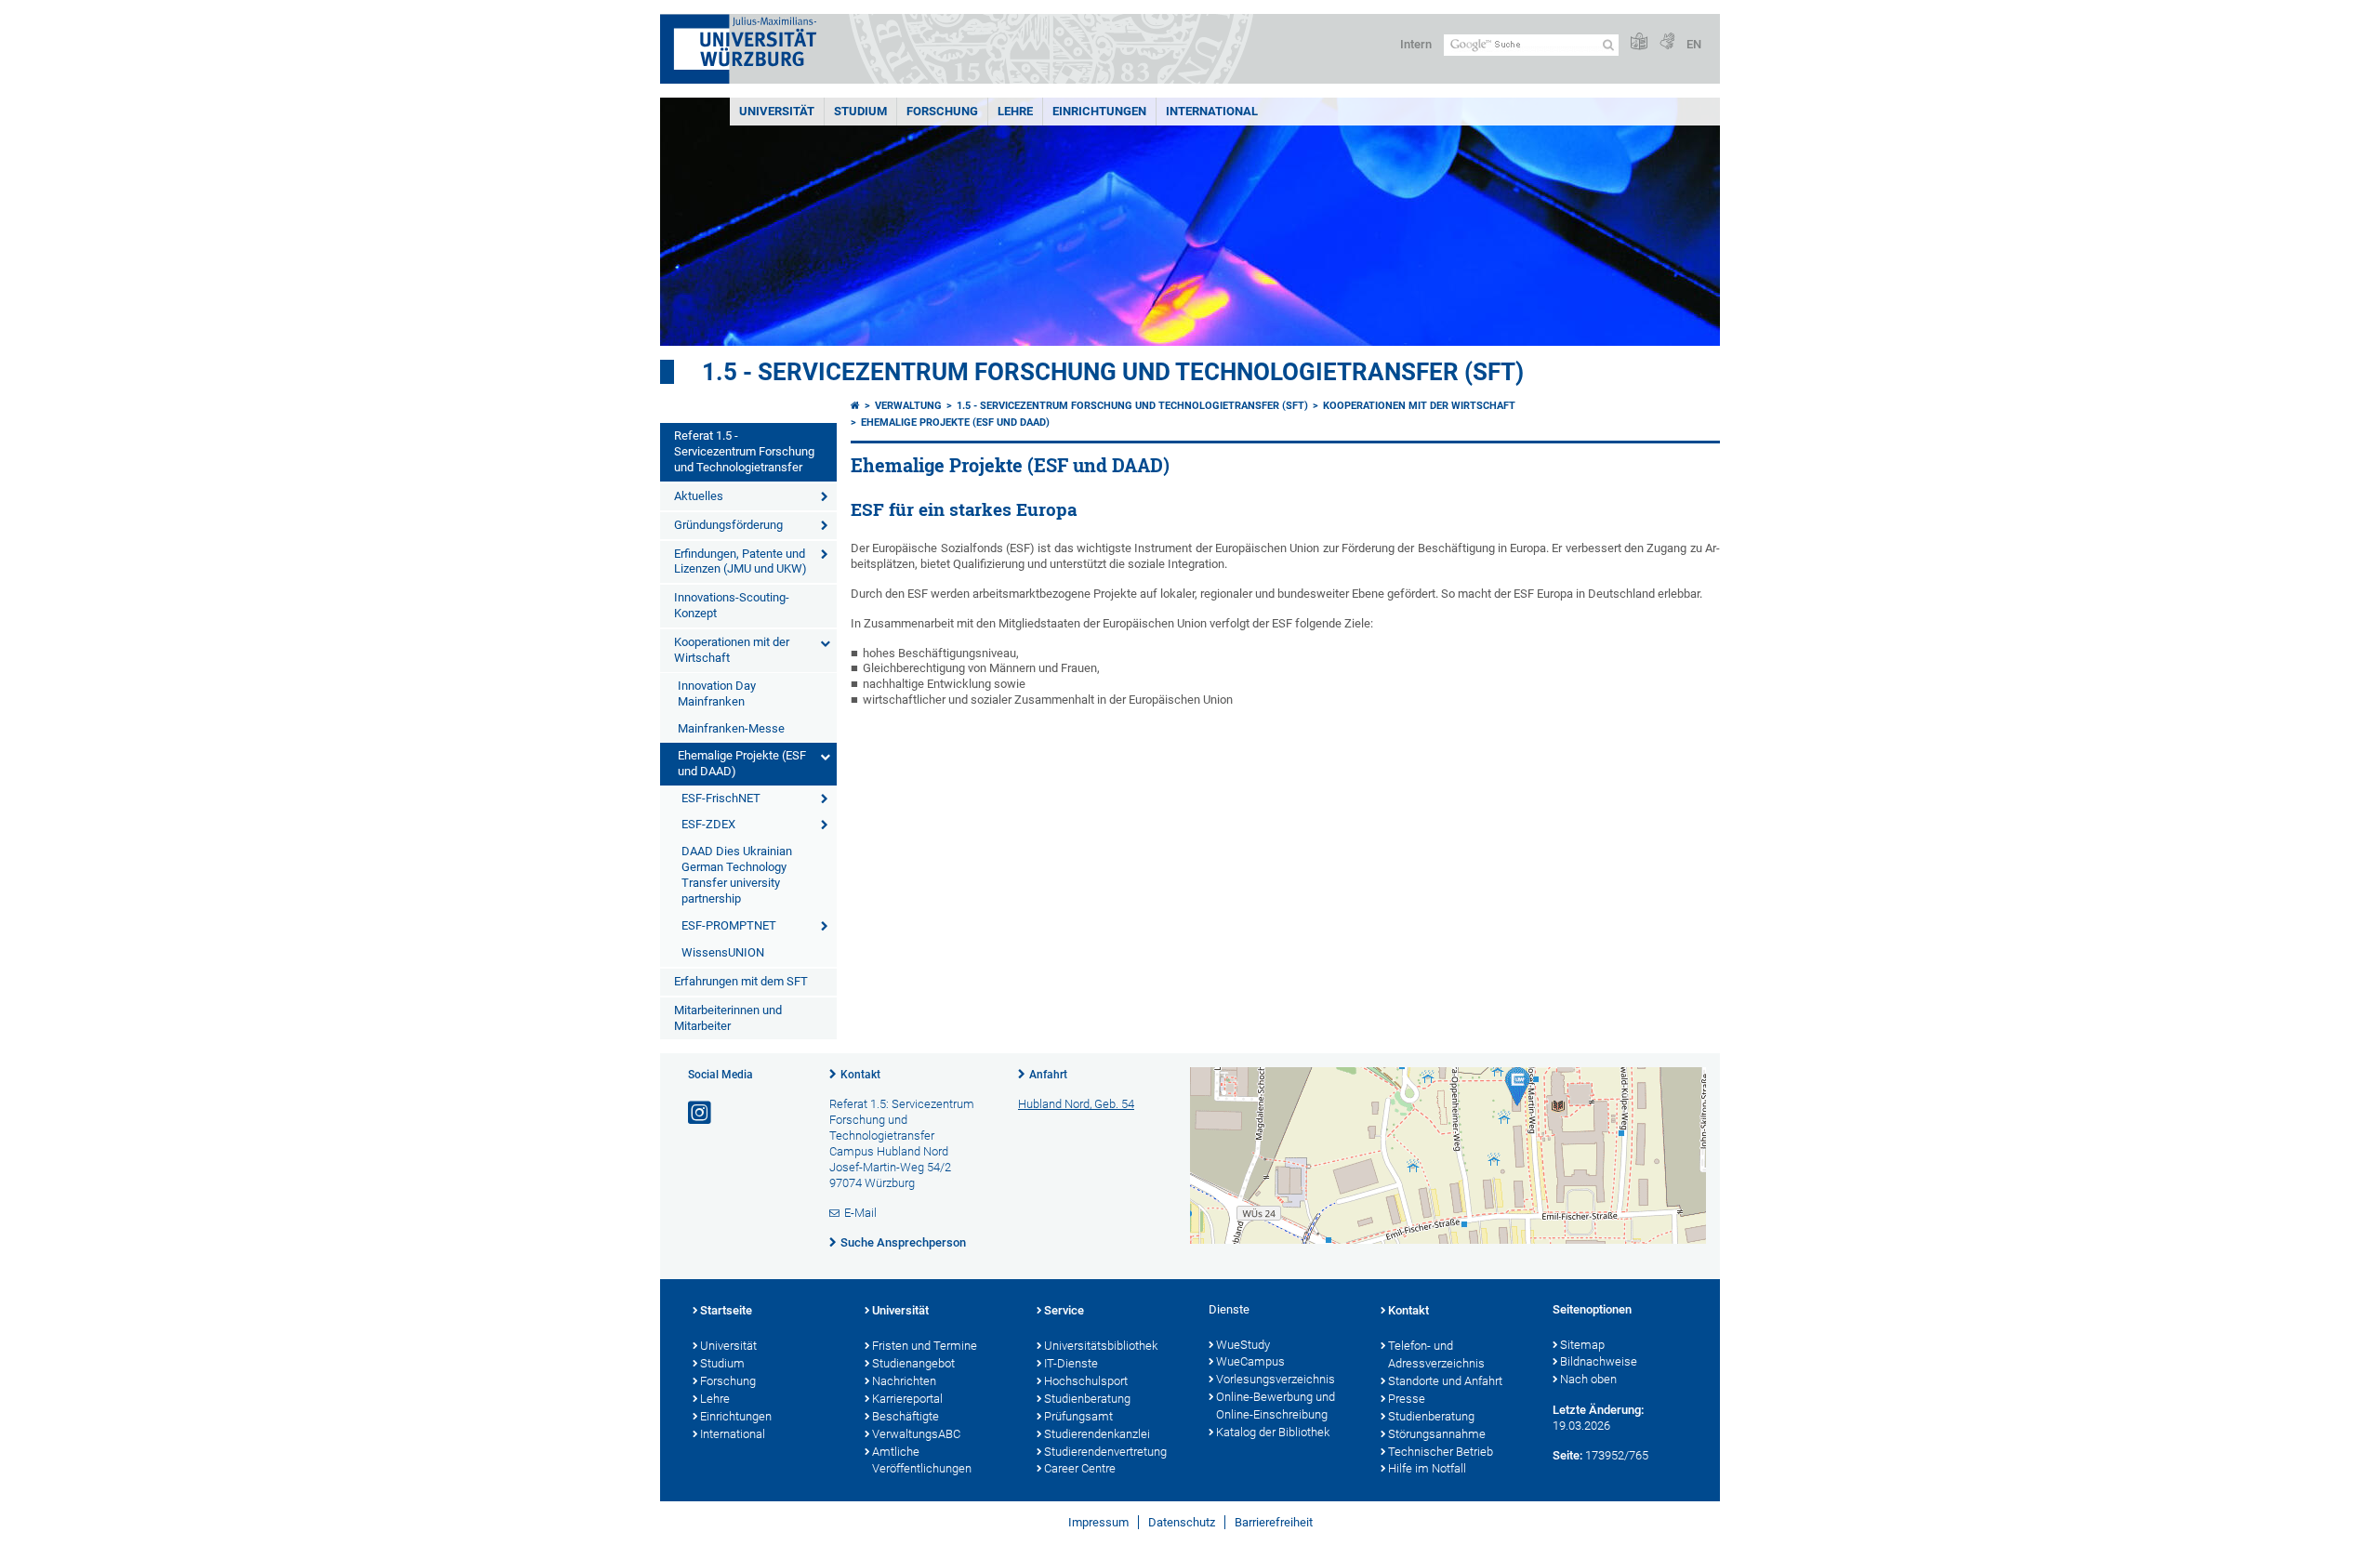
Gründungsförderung (728, 525)
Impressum (1098, 1522)
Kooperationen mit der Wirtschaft (732, 650)
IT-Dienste (1071, 1363)
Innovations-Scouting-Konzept (732, 605)
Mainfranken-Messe (731, 728)
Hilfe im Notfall (1427, 1468)
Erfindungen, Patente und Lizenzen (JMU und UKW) (740, 561)
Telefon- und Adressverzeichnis (1436, 1354)
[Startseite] (855, 406)
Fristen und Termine (925, 1346)
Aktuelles (699, 496)
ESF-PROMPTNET (729, 925)
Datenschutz (1182, 1522)
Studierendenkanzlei (1097, 1434)
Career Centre (1080, 1468)
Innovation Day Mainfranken (717, 693)
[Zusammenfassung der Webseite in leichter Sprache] (1639, 42)
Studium (860, 111)
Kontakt (860, 1075)
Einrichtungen (1099, 111)
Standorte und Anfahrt (1445, 1381)
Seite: (1567, 1455)
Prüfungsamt (1078, 1416)
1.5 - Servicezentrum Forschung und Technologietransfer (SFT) (1113, 372)
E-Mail (860, 1213)
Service (1064, 1310)
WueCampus (1250, 1361)
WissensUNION (723, 952)
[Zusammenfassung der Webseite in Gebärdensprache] (1667, 42)
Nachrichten (904, 1381)
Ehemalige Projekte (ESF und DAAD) (742, 763)
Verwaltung (908, 406)
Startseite (726, 1310)
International (1212, 111)
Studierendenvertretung (1105, 1452)
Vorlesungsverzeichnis (1276, 1379)
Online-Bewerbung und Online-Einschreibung (1276, 1406)
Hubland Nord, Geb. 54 (1076, 1104)
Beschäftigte (906, 1416)
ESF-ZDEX (708, 824)
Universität (777, 111)
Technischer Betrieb (1441, 1452)
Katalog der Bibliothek (1273, 1432)
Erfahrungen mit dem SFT (741, 981)
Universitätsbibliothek (1101, 1346)
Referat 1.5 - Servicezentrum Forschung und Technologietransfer (744, 451)
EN (1694, 44)
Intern (1416, 44)
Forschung (942, 111)
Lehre (1015, 111)
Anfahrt (1048, 1075)
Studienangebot (913, 1363)
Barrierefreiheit (1274, 1522)
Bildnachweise (1599, 1361)
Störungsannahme (1437, 1434)
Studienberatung (1087, 1399)
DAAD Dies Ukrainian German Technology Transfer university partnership (737, 875)
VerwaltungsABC (916, 1434)
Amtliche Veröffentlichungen (922, 1460)
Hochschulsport (1086, 1381)
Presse (1407, 1399)
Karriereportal (907, 1399)
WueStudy (1243, 1345)
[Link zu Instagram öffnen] (701, 1113)
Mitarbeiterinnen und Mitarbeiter (728, 1018)
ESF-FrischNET (721, 798)
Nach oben (1588, 1379)
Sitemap (1582, 1345)
